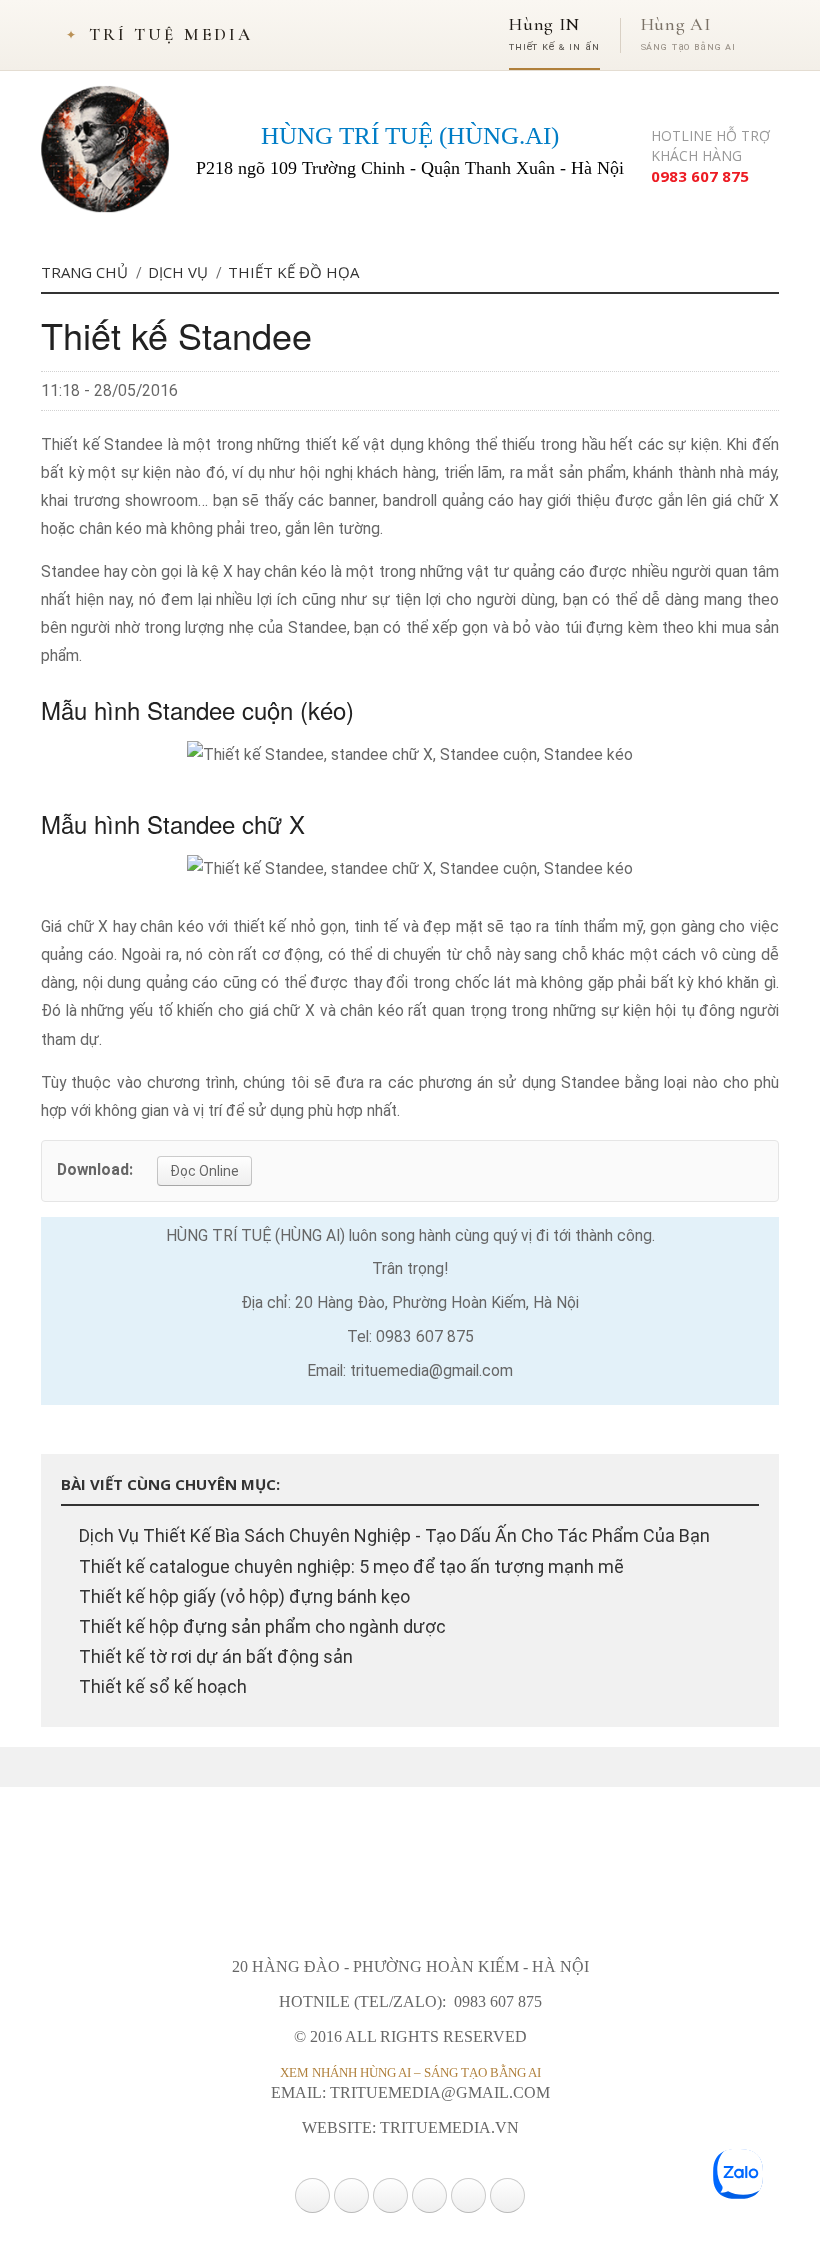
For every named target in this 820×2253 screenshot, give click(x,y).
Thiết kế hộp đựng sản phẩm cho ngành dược (260, 1626)
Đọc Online (204, 1171)
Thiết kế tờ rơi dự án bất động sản (214, 1656)
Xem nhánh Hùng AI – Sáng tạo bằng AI (410, 2072)
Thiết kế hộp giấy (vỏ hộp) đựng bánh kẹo (242, 1596)
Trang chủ (84, 272)
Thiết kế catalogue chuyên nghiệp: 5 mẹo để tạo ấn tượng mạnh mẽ (349, 1566)
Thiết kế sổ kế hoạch (161, 1686)
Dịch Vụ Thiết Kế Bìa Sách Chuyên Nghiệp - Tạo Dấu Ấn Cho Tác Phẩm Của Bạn (392, 1535)
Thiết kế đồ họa (293, 272)
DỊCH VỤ (178, 272)
